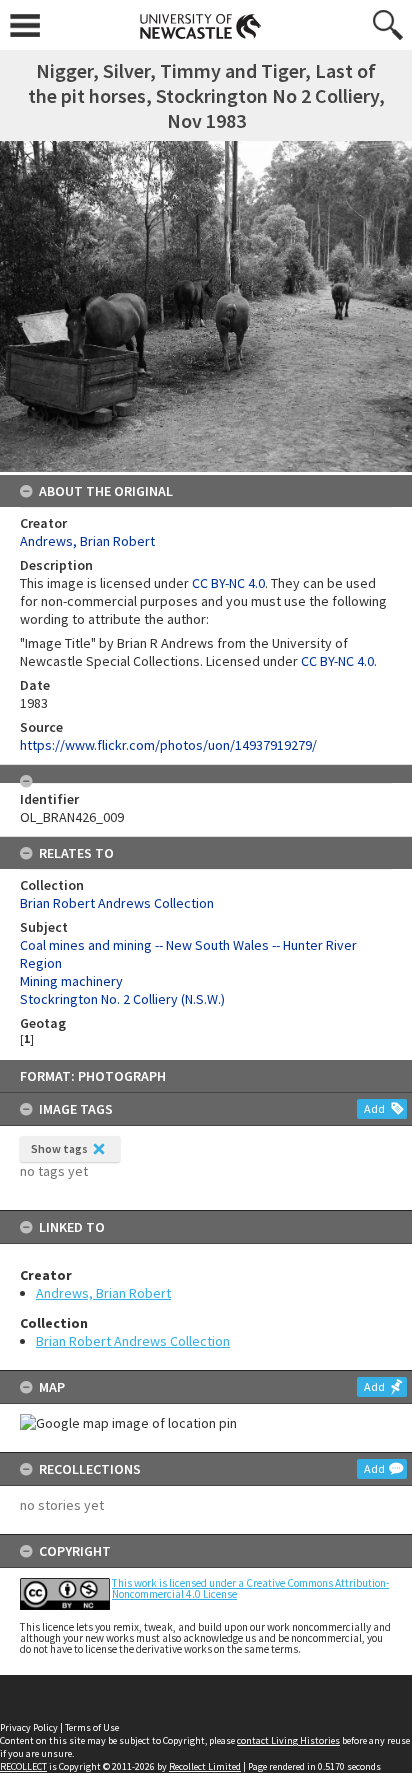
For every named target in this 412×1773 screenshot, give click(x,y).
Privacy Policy (29, 1727)
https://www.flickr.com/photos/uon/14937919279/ (168, 745)
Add (374, 1108)
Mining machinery (71, 981)
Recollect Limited (205, 1766)
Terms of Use (92, 1727)
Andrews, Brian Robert (103, 1293)
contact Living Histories (288, 1740)
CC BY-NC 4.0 (228, 583)
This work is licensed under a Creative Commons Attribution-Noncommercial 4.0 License (250, 1588)
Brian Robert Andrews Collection (133, 1341)
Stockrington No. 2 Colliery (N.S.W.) (122, 999)
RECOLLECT (23, 1766)
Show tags (59, 1148)
